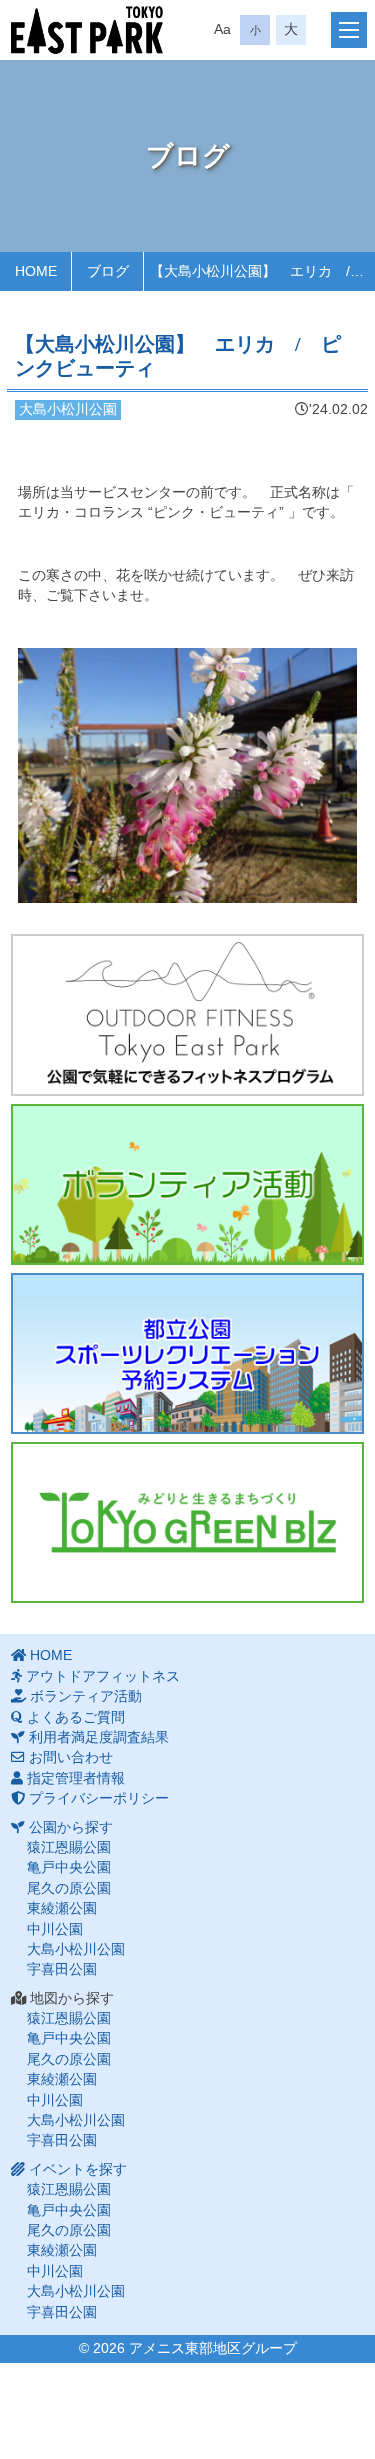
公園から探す (71, 1827)
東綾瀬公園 (62, 1908)
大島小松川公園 (76, 1949)
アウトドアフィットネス (103, 1676)
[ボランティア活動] (187, 1184)
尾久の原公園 (69, 1888)
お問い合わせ (71, 1757)
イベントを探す (78, 2169)
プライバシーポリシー (99, 1798)
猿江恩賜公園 (69, 1847)
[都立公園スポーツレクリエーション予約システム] (187, 1353)
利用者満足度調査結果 (99, 1737)
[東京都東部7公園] (87, 29)
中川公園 (55, 1929)
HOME (51, 1655)
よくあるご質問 (76, 1717)
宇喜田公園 (62, 1969)
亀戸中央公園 (69, 1867)
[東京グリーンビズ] (187, 1522)
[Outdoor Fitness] (187, 1014)
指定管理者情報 (76, 1778)
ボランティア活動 (86, 1696)
